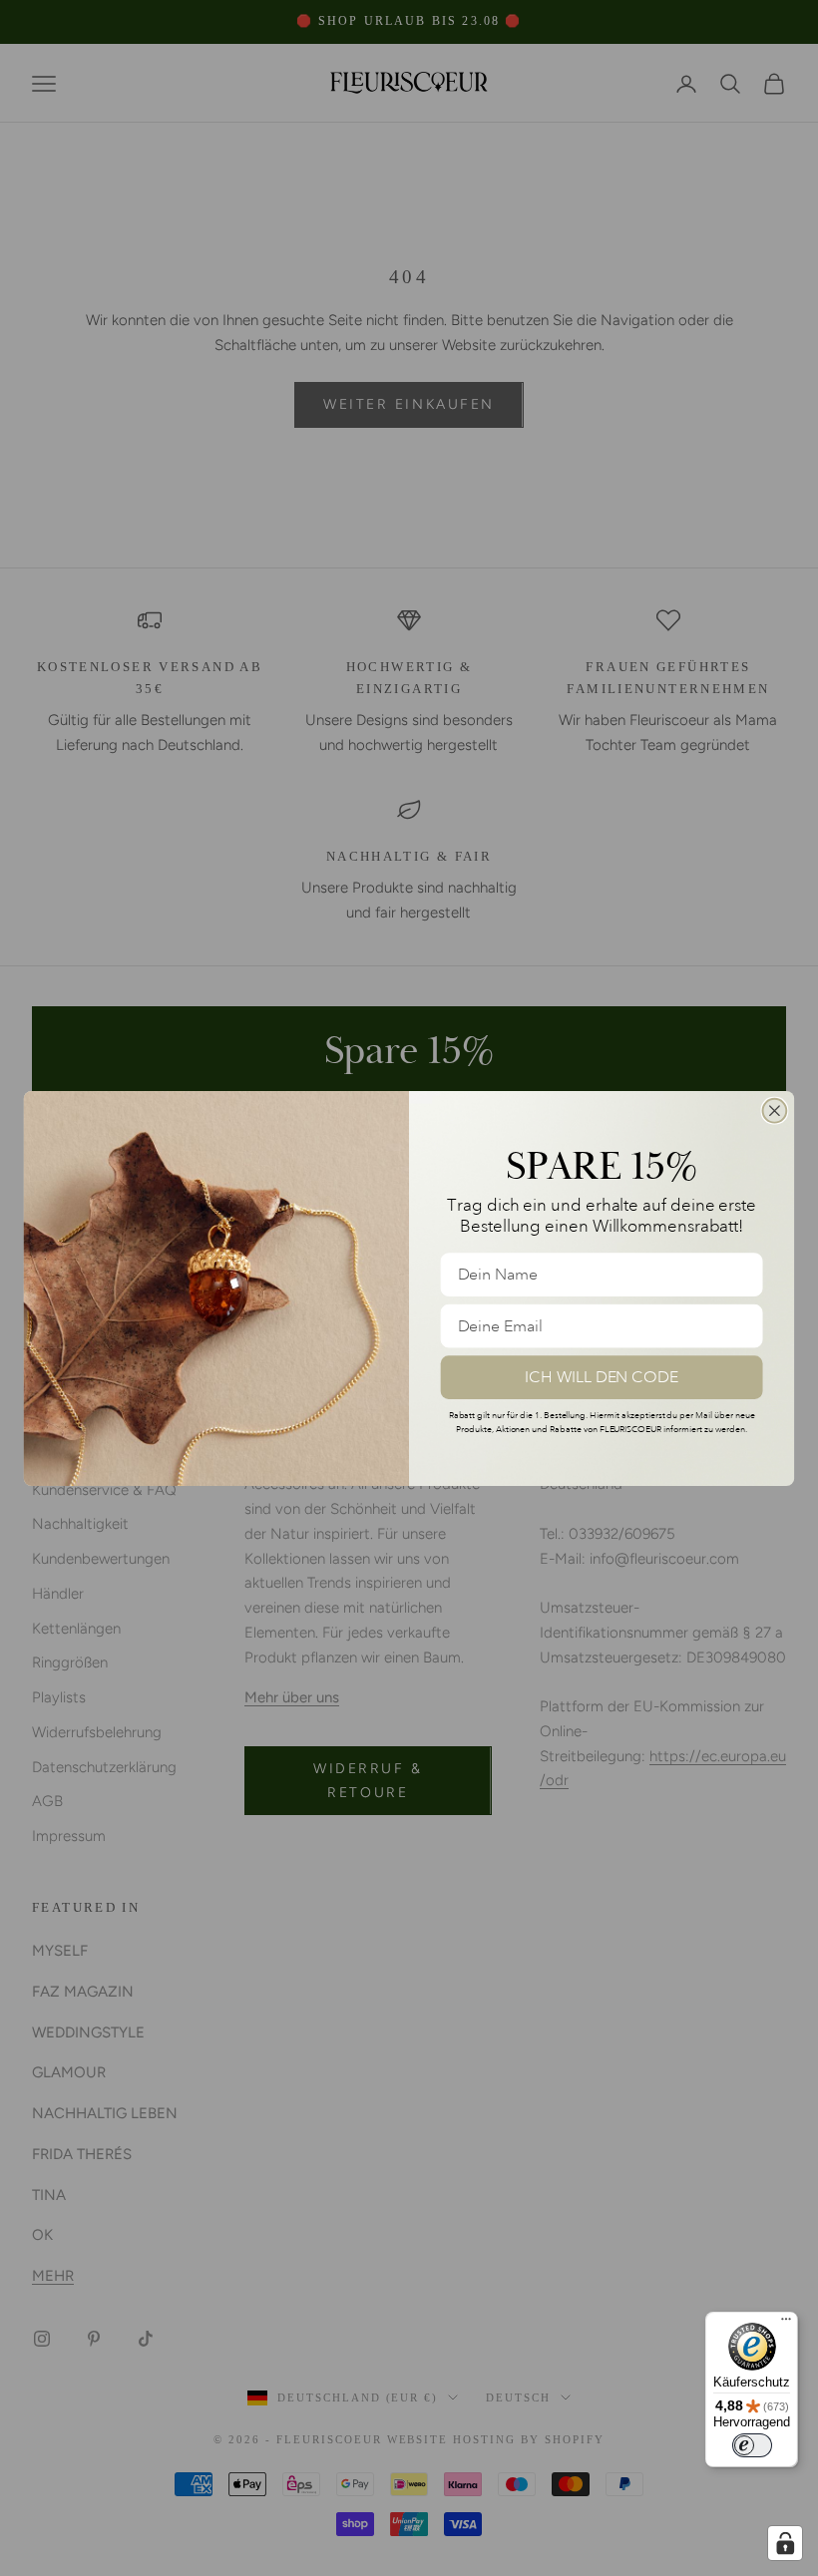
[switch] (752, 2445)
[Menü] (786, 2324)
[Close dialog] (775, 1110)
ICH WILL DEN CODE (602, 1376)
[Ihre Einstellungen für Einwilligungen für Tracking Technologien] (785, 2543)
